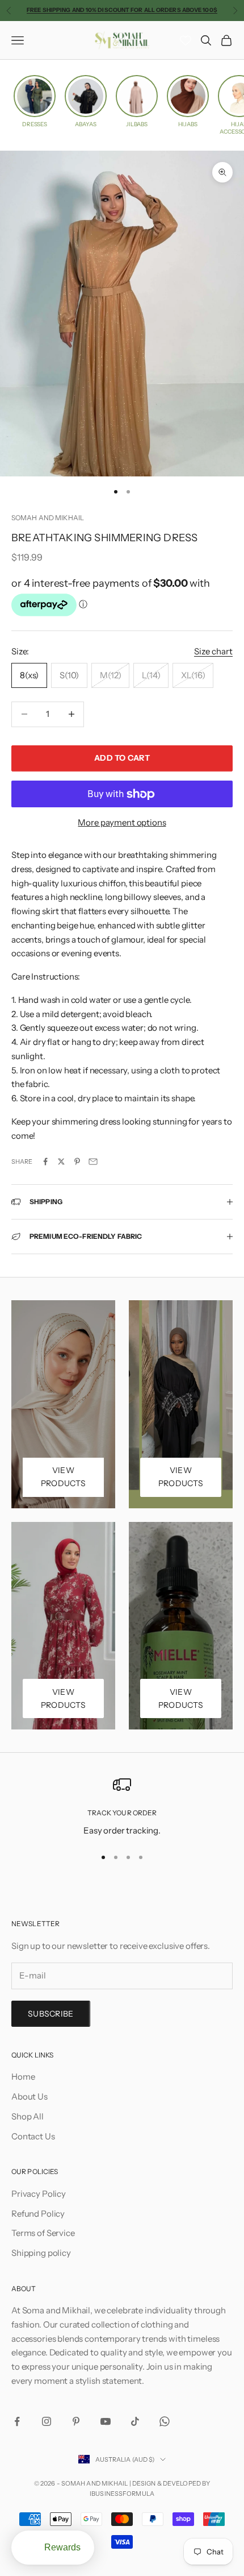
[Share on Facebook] (45, 1162)
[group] (35, 101)
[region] (122, 1806)
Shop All (28, 2116)
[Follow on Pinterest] (76, 2421)
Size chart (213, 651)
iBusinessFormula (122, 2494)
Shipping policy (41, 2253)
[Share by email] (93, 1162)
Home (23, 2077)
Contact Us (33, 2136)
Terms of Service (43, 2233)
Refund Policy (38, 2214)
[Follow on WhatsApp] (165, 2421)
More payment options (122, 822)
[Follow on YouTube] (106, 2421)
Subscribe (51, 2014)
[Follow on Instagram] (47, 2421)
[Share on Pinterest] (77, 1162)
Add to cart (122, 758)
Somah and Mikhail (48, 518)
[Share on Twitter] (61, 1162)
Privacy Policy (39, 2194)
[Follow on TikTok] (135, 2421)
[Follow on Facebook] (17, 2421)
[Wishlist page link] (186, 40)
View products (63, 1477)
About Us (30, 2096)
